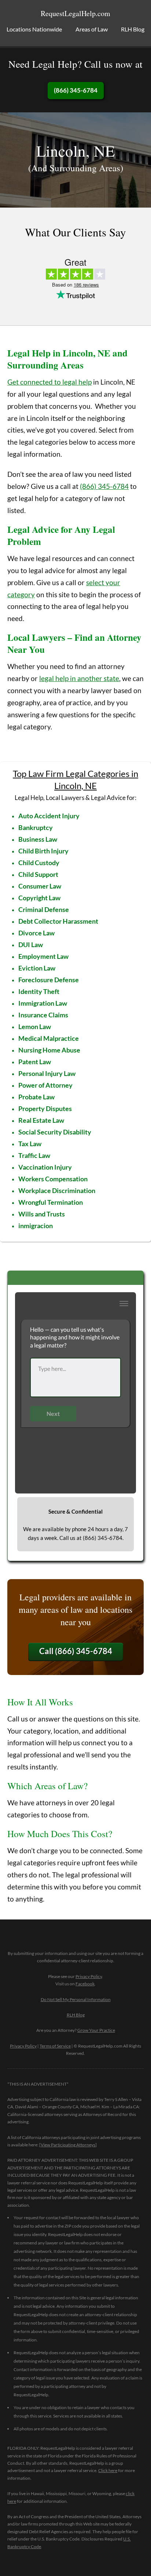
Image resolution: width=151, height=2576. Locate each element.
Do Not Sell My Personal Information (76, 1999)
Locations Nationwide (34, 29)
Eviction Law (37, 968)
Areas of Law (92, 29)
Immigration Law (43, 1003)
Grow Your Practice (96, 2030)
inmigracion (36, 1226)
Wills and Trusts (42, 1214)
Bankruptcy (36, 827)
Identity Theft (39, 991)
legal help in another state (79, 678)
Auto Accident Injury (49, 816)
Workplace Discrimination (57, 1190)
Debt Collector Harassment (58, 921)
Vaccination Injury (45, 1167)
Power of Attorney (45, 1085)
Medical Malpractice (49, 1038)
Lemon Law (35, 1027)
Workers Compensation (53, 1179)
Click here (108, 2470)
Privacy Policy (89, 1976)
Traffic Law (34, 1155)
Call (76, 1651)
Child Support (38, 874)
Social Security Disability (55, 1132)
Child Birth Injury (43, 851)
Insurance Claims (43, 1015)
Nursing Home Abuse (49, 1050)
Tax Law (30, 1144)
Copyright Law (39, 898)
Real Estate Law (41, 1120)
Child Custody (39, 863)
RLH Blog (133, 29)
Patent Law (35, 1062)
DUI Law (31, 945)
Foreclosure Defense (49, 980)
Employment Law (43, 956)
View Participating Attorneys (68, 2145)
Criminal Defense (44, 909)
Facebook (85, 1984)
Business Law (38, 839)
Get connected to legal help (49, 382)
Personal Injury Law (47, 1073)
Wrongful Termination (51, 1202)
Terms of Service (55, 2046)
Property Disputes (45, 1108)
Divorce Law (36, 933)
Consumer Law (40, 886)
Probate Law (36, 1097)
